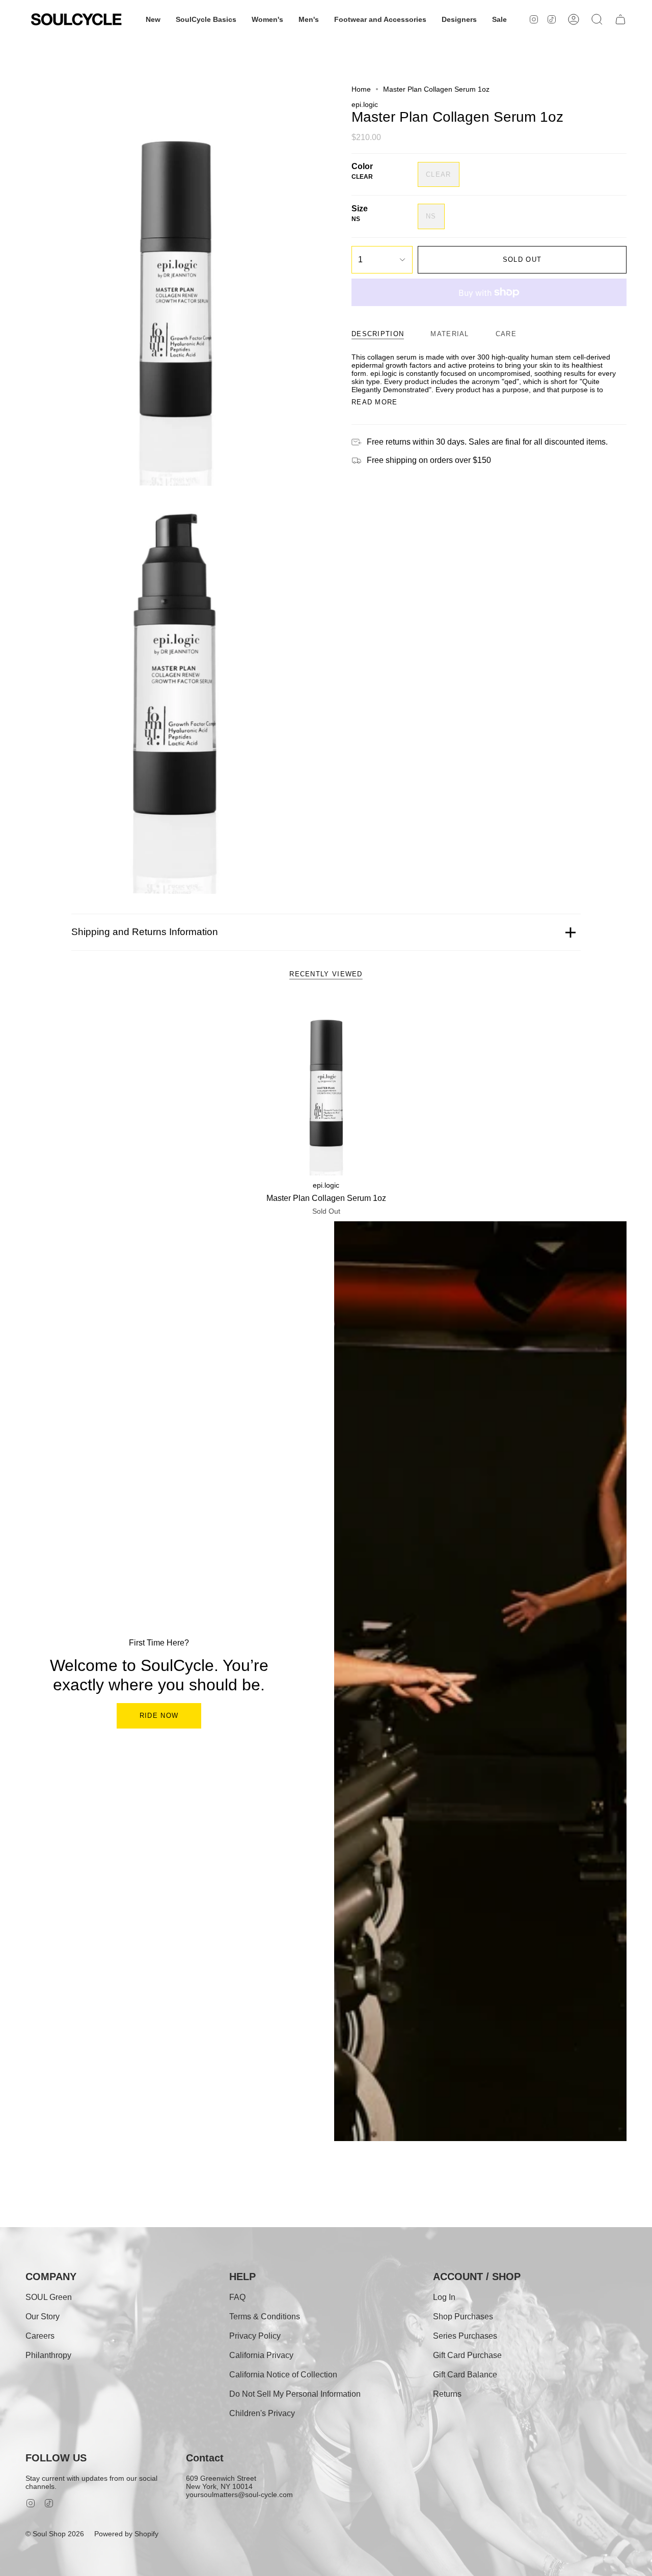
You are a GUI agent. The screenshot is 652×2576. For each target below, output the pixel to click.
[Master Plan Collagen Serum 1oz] (326, 1086)
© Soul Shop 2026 (55, 2534)
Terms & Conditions (265, 2317)
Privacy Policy (255, 2336)
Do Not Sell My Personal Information (295, 2394)
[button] (153, 19)
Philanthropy (48, 2355)
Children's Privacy (262, 2413)
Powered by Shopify (126, 2534)
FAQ (237, 2297)
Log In (444, 2297)
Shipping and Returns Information (145, 932)
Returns (447, 2394)
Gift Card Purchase (467, 2355)
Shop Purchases (463, 2317)
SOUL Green (49, 2297)
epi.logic (365, 104)
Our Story (43, 2317)
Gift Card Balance (465, 2375)
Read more (375, 402)
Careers (40, 2336)
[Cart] (620, 19)
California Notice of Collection (283, 2375)
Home (361, 89)
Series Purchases (465, 2336)
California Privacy (261, 2355)
